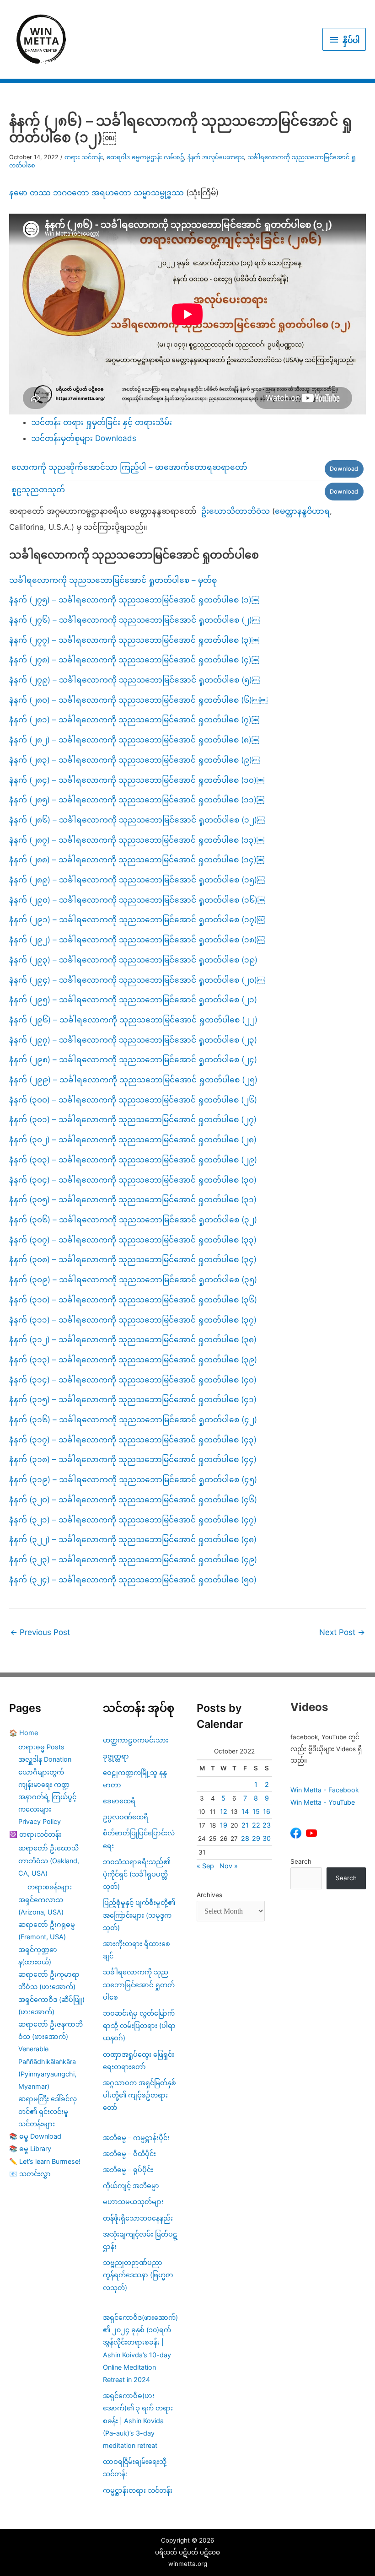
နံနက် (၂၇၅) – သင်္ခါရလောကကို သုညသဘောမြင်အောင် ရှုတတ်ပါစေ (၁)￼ (134, 600)
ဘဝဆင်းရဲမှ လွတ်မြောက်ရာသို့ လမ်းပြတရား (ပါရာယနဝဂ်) (139, 2025)
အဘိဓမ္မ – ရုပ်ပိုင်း (128, 2170)
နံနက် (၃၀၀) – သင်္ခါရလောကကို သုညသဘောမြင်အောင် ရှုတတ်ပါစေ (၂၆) (133, 1100)
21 (245, 1825)
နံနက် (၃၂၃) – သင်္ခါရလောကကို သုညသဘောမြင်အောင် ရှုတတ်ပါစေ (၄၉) (133, 1560)
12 (224, 1811)
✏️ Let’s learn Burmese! (45, 2161)
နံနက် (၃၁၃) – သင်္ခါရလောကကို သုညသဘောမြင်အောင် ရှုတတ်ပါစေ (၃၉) (133, 1360)
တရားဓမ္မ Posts (41, 1747)
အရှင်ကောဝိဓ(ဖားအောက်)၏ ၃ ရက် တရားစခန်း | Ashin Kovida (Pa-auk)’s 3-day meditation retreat (138, 2420)
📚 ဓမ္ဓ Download (35, 2136)
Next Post (342, 1632)
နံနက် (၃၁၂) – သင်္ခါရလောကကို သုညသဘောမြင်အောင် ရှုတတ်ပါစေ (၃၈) (133, 1339)
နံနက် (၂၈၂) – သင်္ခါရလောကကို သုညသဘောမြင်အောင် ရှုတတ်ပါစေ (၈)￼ (134, 740)
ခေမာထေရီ (119, 1801)
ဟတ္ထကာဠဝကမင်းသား (136, 1740)
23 (267, 1825)
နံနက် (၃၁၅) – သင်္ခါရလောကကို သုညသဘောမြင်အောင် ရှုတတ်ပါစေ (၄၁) (133, 1399)
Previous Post (40, 1632)
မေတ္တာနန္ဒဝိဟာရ (302, 511)
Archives (209, 1895)
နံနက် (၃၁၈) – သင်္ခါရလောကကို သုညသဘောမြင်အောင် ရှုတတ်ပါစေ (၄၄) (133, 1459)
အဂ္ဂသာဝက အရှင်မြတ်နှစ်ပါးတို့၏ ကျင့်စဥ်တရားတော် (139, 2095)
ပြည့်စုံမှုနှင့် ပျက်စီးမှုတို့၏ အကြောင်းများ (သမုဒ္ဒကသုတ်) (139, 1915)
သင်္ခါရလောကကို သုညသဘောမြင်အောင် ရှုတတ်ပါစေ (139, 1984)
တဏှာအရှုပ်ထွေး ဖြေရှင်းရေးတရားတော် (139, 2060)
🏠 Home (24, 1733)
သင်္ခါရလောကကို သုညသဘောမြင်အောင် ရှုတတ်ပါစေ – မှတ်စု (113, 580)
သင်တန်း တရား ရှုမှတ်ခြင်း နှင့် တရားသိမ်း (102, 422)
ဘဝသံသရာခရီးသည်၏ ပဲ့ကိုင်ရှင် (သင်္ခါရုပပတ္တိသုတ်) (137, 1874)
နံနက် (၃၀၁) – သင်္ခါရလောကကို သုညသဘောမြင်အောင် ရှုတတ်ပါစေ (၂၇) (133, 1119)
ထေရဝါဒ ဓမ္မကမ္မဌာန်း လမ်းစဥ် (145, 157)
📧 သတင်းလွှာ (30, 2174)
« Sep (205, 1866)
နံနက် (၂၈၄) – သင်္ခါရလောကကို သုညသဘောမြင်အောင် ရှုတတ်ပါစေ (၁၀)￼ (137, 780)
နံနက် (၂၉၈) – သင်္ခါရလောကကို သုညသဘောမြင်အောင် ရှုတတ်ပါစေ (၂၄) (133, 1059)
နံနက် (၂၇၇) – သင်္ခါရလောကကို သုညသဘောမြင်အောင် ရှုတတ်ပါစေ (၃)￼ (134, 640)
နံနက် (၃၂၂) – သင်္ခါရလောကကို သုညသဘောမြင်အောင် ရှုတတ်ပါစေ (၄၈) (133, 1539)
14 (245, 1811)
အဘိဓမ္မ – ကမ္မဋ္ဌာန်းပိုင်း (136, 2138)
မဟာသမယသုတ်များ (133, 2202)
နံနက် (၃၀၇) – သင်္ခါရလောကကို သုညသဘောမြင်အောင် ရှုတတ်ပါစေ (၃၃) (133, 1240)
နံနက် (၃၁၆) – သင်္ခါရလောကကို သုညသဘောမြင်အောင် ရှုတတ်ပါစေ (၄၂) (133, 1420)
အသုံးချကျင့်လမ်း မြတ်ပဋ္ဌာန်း (140, 2240)
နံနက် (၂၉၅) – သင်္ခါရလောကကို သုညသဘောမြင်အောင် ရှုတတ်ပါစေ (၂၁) (133, 1000)
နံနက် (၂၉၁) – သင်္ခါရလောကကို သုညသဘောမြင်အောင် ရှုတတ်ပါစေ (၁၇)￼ (137, 920)
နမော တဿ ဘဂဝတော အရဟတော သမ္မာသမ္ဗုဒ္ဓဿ (96, 193)
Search (301, 1861)
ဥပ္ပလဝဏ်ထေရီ (126, 1817)
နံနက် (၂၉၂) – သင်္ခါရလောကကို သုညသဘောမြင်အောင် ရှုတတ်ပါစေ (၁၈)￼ (137, 940)
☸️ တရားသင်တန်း (35, 1834)
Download (344, 469)
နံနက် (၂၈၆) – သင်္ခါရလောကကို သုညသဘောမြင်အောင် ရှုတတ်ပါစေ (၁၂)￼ (137, 820)
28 (245, 1838)
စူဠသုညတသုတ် (38, 489)
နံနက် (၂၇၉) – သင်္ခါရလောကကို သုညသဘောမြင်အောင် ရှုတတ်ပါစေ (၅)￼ (134, 680)
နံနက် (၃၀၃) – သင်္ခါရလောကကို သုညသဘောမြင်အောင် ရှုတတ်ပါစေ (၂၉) (133, 1160)
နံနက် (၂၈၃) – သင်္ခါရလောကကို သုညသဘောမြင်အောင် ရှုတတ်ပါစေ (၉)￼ (134, 760)
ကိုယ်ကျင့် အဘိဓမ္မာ (131, 2186)
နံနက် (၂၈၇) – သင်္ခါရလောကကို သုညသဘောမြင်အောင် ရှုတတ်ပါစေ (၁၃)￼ (137, 840)
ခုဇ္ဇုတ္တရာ (116, 1756)
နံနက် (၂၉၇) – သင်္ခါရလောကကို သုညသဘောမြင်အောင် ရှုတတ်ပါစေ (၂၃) (133, 1040)
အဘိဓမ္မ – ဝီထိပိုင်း (129, 2154)
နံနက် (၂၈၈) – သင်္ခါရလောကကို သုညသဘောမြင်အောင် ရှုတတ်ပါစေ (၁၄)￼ (137, 860)
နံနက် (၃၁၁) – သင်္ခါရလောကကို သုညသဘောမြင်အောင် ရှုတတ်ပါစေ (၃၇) (133, 1320)
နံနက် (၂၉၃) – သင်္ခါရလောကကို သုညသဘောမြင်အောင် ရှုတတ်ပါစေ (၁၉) (133, 960)
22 (256, 1825)
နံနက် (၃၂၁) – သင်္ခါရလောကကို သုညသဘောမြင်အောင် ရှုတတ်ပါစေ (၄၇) (133, 1520)
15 (256, 1811)
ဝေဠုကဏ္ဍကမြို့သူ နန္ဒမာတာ (135, 1779)
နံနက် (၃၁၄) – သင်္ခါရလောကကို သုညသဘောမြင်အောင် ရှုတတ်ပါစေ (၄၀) (133, 1380)
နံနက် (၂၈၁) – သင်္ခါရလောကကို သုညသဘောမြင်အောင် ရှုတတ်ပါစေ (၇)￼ (134, 720)
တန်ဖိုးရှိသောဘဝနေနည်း (138, 2218)
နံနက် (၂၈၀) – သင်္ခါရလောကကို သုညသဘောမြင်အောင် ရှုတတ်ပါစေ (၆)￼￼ (138, 700)
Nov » (229, 1866)
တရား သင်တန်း (84, 157)
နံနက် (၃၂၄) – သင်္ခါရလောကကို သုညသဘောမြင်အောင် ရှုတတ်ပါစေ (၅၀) (133, 1580)
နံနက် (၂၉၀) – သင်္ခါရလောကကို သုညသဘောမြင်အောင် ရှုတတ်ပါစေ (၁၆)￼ (137, 900)
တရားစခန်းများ (50, 1887)
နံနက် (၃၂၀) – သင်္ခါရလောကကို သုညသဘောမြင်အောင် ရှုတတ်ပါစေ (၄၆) (133, 1500)
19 (224, 1825)
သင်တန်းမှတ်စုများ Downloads (84, 438)
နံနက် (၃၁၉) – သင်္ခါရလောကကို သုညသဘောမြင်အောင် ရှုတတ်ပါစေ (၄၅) (133, 1479)
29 (256, 1838)
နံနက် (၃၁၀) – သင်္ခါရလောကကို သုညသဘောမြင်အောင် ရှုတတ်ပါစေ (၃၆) (133, 1300)
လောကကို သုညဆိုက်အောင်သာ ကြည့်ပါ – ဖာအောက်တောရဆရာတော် (129, 467)
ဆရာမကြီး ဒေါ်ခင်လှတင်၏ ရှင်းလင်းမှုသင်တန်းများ (48, 2111)
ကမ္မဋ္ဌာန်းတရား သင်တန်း (138, 2490)
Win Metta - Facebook (325, 1790)
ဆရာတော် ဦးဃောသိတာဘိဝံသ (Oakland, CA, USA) (49, 1860)
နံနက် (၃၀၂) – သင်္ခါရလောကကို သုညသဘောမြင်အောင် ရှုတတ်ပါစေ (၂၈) (133, 1140)
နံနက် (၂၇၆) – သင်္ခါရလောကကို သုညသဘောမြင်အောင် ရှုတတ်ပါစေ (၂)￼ (134, 620)
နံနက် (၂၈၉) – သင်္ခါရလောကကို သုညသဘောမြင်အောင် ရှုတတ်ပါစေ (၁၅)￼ (137, 880)
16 (267, 1811)
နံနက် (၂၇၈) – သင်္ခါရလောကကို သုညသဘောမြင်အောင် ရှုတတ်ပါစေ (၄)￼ (134, 660)
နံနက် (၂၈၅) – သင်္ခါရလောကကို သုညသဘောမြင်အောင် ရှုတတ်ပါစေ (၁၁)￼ (137, 800)
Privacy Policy (40, 1821)
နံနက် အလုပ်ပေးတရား (216, 157)
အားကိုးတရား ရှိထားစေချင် (137, 1950)
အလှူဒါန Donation (45, 1759)
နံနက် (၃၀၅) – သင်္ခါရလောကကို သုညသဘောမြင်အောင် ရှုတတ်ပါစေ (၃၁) (133, 1199)
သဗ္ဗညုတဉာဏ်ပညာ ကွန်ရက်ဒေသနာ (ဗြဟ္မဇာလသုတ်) (138, 2275)
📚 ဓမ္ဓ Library (30, 2148)
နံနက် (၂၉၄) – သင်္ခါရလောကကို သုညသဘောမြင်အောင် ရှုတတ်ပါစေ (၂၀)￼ (137, 980)
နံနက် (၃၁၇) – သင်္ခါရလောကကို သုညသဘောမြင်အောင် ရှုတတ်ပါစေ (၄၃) (133, 1440)
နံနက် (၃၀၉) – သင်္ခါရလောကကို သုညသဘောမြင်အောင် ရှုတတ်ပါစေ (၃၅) (133, 1280)
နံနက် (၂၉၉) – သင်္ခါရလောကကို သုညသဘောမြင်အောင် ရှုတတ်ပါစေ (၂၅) (133, 1080)
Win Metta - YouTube (323, 1802)
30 (267, 1838)
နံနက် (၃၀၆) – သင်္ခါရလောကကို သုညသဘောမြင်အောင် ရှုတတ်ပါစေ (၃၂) (133, 1220)
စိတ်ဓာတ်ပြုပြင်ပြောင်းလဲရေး (139, 1839)
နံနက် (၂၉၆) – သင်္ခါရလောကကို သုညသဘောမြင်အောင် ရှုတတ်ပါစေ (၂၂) (133, 1020)
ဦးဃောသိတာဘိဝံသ (236, 511)
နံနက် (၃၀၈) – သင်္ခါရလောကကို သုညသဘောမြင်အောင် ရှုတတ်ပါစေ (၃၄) (133, 1259)
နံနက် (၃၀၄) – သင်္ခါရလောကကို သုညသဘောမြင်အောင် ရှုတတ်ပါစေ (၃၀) (133, 1180)
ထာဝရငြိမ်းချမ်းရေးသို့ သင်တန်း (135, 2468)
